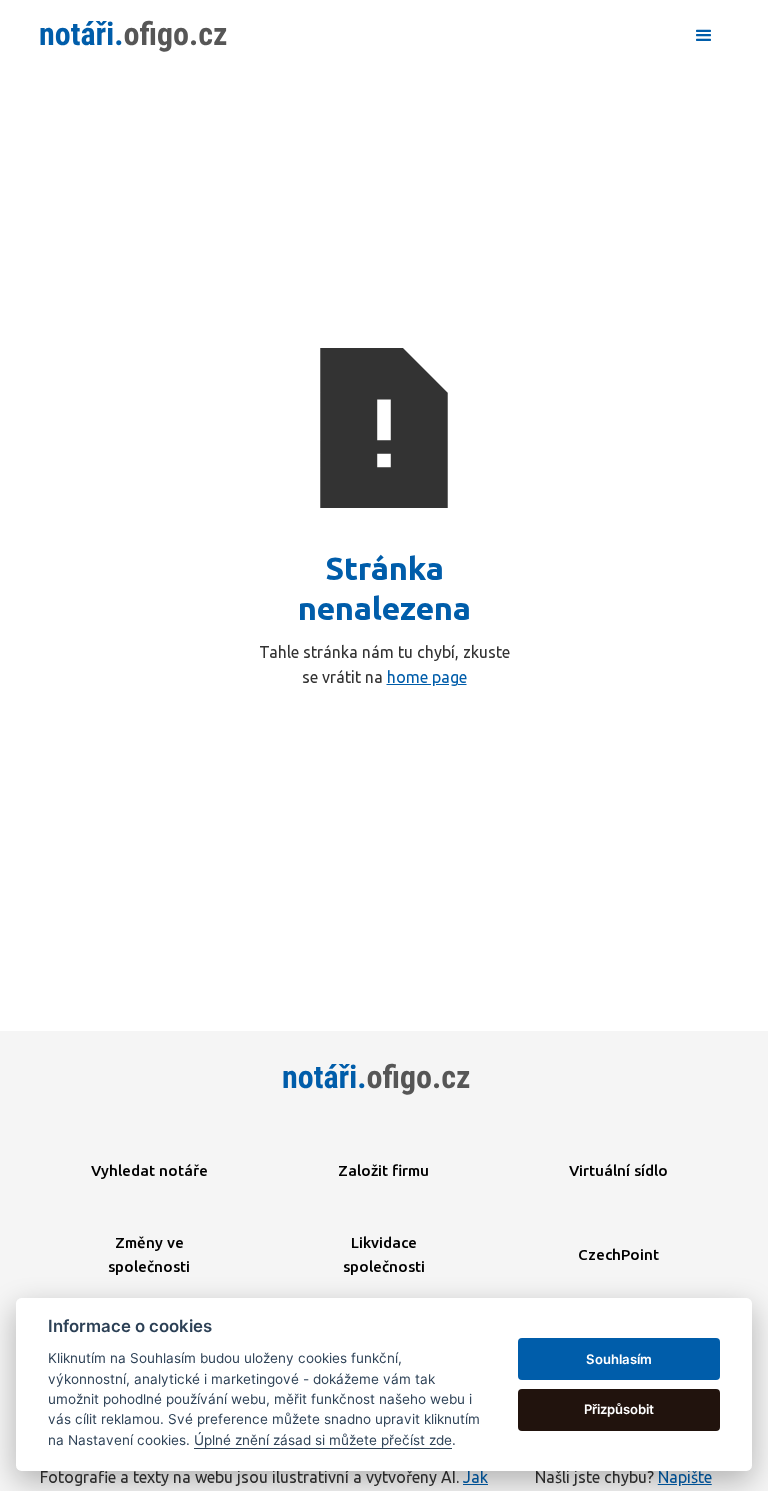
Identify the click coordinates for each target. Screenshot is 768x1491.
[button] (704, 36)
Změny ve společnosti (149, 1254)
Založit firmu (383, 1170)
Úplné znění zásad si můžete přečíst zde (323, 1440)
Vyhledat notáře (149, 1170)
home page (427, 677)
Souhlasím (619, 1359)
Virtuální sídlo (618, 1170)
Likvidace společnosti (384, 1254)
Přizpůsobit (619, 1409)
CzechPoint (618, 1254)
